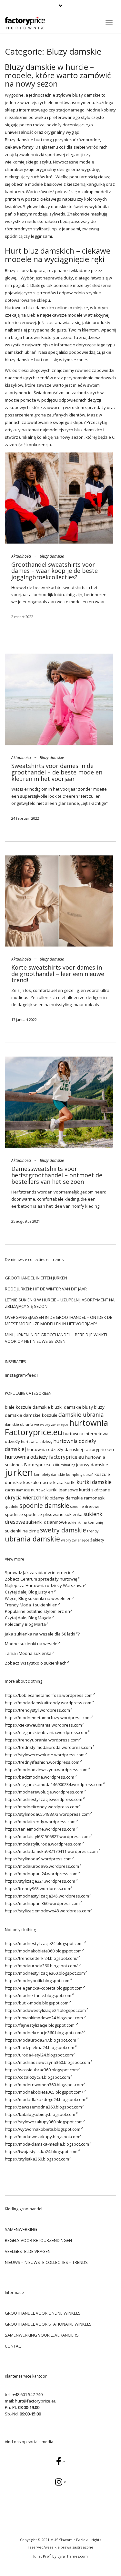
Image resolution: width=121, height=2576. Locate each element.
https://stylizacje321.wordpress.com (40, 1881)
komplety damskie (50, 1475)
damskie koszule (40, 1415)
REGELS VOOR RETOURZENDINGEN (38, 2240)
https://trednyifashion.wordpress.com (42, 1762)
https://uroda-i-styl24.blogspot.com (39, 2055)
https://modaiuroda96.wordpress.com (42, 1866)
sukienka (74, 1514)
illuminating (65, 1465)
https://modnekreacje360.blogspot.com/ (44, 2033)
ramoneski (95, 1498)
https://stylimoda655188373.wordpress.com (47, 1814)
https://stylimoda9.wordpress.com (38, 1859)
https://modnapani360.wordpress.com (42, 1903)
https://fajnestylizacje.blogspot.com (40, 2025)
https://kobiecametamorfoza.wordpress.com (49, 1695)
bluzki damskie (66, 1407)
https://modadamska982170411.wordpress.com (51, 1851)
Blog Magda (40, 1618)
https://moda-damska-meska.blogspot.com (47, 2144)
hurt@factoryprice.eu (36, 2401)
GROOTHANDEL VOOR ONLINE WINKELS (43, 2313)
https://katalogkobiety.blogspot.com (40, 2114)
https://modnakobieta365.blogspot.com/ (44, 2092)
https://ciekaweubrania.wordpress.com (43, 1725)
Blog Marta (35, 1624)
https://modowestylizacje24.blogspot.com (45, 2010)
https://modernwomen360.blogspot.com (44, 2085)
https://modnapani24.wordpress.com (41, 1874)
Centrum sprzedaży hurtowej (49, 1579)
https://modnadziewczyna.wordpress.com (46, 1770)
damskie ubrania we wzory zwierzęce (37, 1425)
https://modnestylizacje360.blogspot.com (45, 1973)
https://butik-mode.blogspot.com (37, 2003)
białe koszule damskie (27, 1407)
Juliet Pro (41, 2556)
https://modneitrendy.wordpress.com (41, 1807)
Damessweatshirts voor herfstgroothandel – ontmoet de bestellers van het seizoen (57, 1175)
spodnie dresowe (85, 1507)
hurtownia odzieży (37, 1442)
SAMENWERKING (21, 2229)
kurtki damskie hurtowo (25, 1490)
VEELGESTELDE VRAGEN (28, 2251)
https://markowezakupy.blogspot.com (42, 2137)
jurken (19, 1472)
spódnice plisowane (44, 1514)
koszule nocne (38, 1482)
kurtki (70, 1482)
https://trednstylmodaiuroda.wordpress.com (48, 1747)
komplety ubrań (80, 1475)
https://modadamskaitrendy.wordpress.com (48, 1703)
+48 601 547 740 (28, 2394)
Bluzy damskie (52, 556)
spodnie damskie (44, 1505)
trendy (93, 1531)
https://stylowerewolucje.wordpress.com (45, 1755)
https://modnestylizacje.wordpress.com (44, 1799)
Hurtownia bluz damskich (30, 308)
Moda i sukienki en (39, 1605)
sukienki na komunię (85, 1522)
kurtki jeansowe (62, 1490)
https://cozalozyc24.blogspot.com (37, 2077)
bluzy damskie (86, 95)
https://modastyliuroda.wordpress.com (43, 1844)
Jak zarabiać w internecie (47, 1572)
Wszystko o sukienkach (43, 1663)
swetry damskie (63, 1530)
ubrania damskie (32, 1539)
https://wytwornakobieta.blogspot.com (43, 2129)
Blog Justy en (41, 1592)
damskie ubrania (81, 1414)
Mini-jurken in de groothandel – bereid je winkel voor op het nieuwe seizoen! (56, 1338)
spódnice (14, 1514)
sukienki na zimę (22, 1531)
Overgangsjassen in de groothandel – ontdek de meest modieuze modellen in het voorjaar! (59, 1320)
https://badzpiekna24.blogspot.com (40, 2047)
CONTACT (14, 2346)
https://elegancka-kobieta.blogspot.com (44, 1988)
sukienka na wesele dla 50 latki (45, 1634)
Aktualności (21, 556)
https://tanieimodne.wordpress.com (40, 1829)
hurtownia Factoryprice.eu (56, 1427)
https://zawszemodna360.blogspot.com (43, 2107)
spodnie (12, 1507)
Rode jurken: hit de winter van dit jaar (46, 1289)
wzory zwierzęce (75, 1540)
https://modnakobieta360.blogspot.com (43, 1951)
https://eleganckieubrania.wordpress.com (46, 1732)
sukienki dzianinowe (46, 1522)
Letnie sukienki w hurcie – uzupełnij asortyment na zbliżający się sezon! (60, 1303)
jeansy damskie (92, 1465)
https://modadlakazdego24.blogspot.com (45, 2099)
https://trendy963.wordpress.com (37, 1888)
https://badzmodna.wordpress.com (40, 1777)
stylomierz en (57, 1611)
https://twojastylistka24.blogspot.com (41, 2151)
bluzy (88, 1407)
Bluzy (10, 140)
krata (58, 1482)
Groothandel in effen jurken (36, 1278)
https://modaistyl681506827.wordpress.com (47, 1836)
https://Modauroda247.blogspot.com (40, 2040)
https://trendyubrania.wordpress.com (42, 1740)
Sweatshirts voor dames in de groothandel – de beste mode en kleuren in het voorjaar (57, 772)
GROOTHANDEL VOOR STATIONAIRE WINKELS (48, 2324)
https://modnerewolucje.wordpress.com (44, 1792)
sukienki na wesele (39, 1644)
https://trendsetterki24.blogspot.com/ (41, 1958)
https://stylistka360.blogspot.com (37, 2159)
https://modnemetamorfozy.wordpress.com (48, 1718)
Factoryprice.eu (56, 337)
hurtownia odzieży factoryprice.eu (45, 1457)
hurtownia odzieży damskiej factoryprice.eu (70, 1449)
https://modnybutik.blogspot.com (37, 1981)
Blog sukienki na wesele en (45, 1598)
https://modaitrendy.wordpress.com (40, 1822)
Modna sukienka (35, 1653)
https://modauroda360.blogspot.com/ (42, 1966)
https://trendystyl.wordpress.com (37, 1710)
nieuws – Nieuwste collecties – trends (46, 2262)
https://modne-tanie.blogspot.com (38, 1995)
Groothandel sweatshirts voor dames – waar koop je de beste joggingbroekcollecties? (55, 571)
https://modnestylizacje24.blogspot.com (44, 1943)
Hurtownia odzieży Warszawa (55, 1585)
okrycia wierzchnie (27, 1498)
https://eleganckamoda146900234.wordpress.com (54, 1784)
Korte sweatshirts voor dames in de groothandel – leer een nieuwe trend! (58, 974)
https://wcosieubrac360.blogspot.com (41, 2070)
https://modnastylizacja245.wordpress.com (47, 1896)
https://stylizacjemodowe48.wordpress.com (47, 1911)
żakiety (97, 1540)
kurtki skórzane (95, 1490)
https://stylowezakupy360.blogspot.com (44, 2122)
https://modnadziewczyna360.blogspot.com (47, 2062)
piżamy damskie (66, 1498)
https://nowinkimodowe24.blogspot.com (44, 2018)
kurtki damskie (94, 1482)
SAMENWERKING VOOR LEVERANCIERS (42, 2335)
